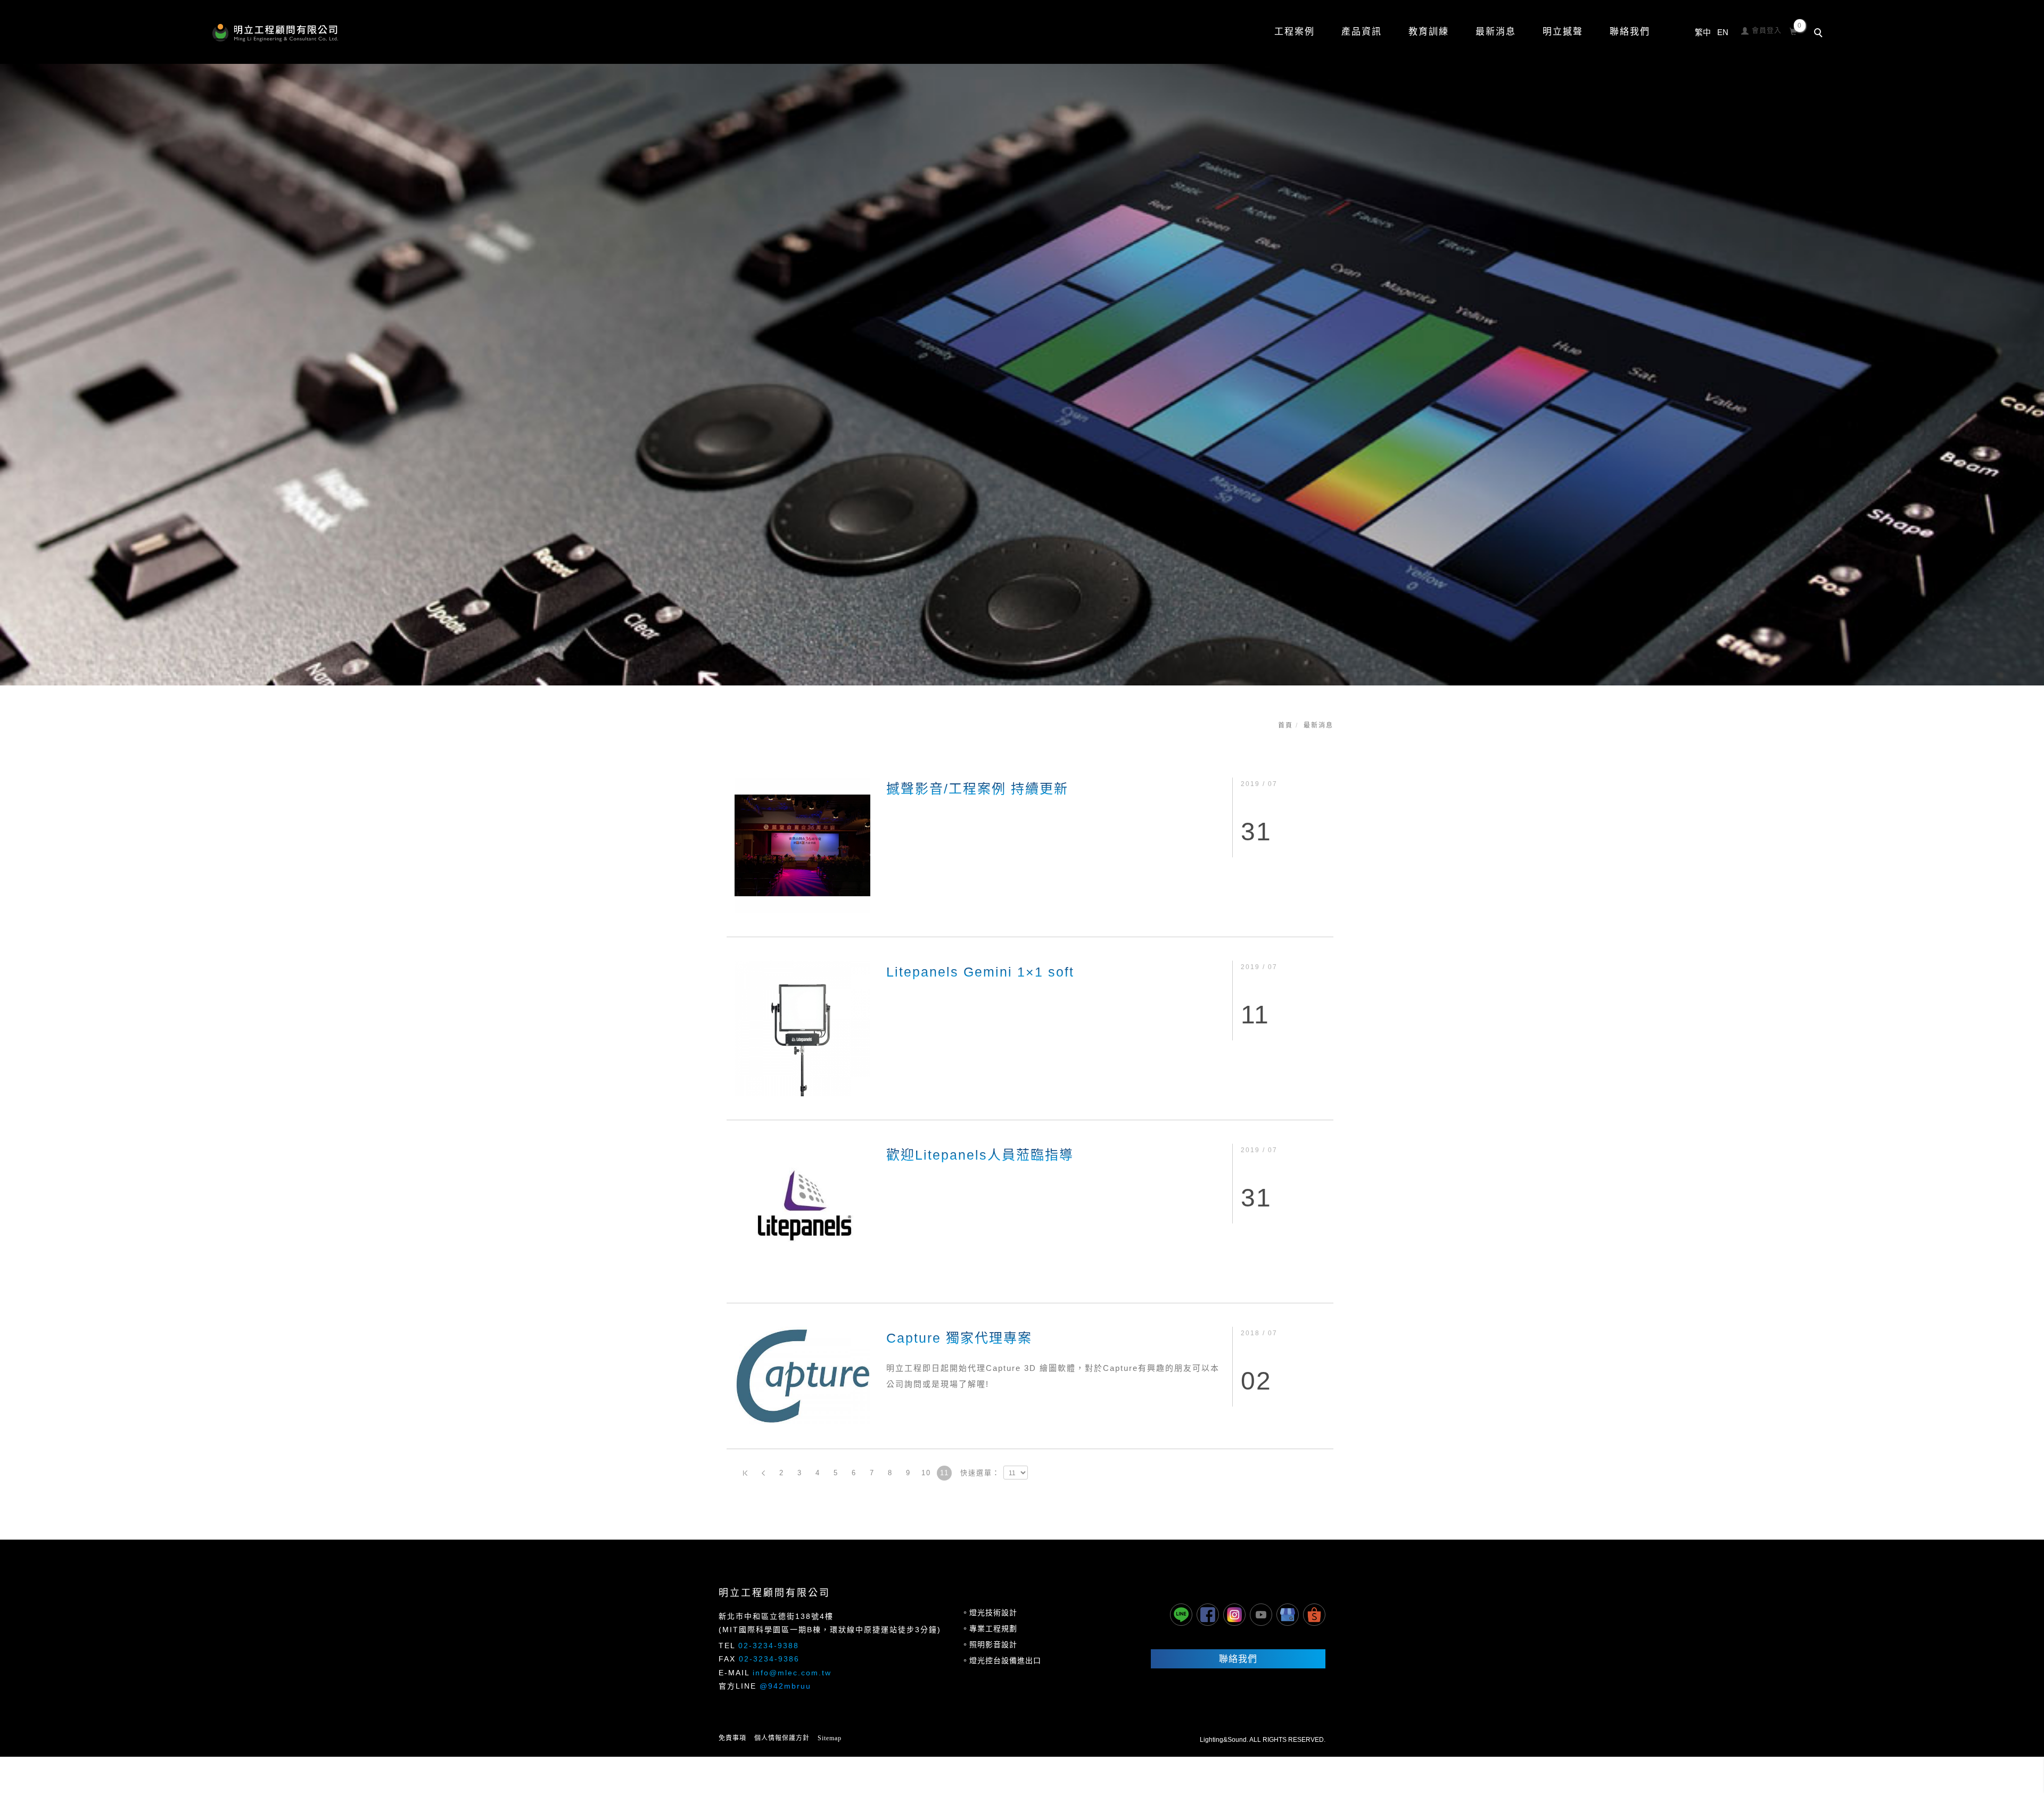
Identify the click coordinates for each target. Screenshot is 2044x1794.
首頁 (1285, 725)
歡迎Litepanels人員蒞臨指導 (980, 1155)
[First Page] (745, 1473)
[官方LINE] (1181, 1615)
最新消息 (1318, 725)
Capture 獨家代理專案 (959, 1338)
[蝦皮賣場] (1314, 1615)
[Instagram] (1234, 1615)
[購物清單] (1794, 30)
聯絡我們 (1630, 32)
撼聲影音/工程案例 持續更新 (977, 789)
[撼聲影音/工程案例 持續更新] (802, 845)
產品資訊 (1362, 32)
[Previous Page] (763, 1473)
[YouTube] (1261, 1615)
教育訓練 (1429, 32)
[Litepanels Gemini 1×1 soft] (802, 1028)
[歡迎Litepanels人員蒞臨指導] (802, 1211)
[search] (1820, 34)
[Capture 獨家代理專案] (802, 1375)
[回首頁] (275, 33)
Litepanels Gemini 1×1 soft (980, 972)
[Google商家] (1288, 1615)
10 (926, 1473)
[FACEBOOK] (1208, 1615)
